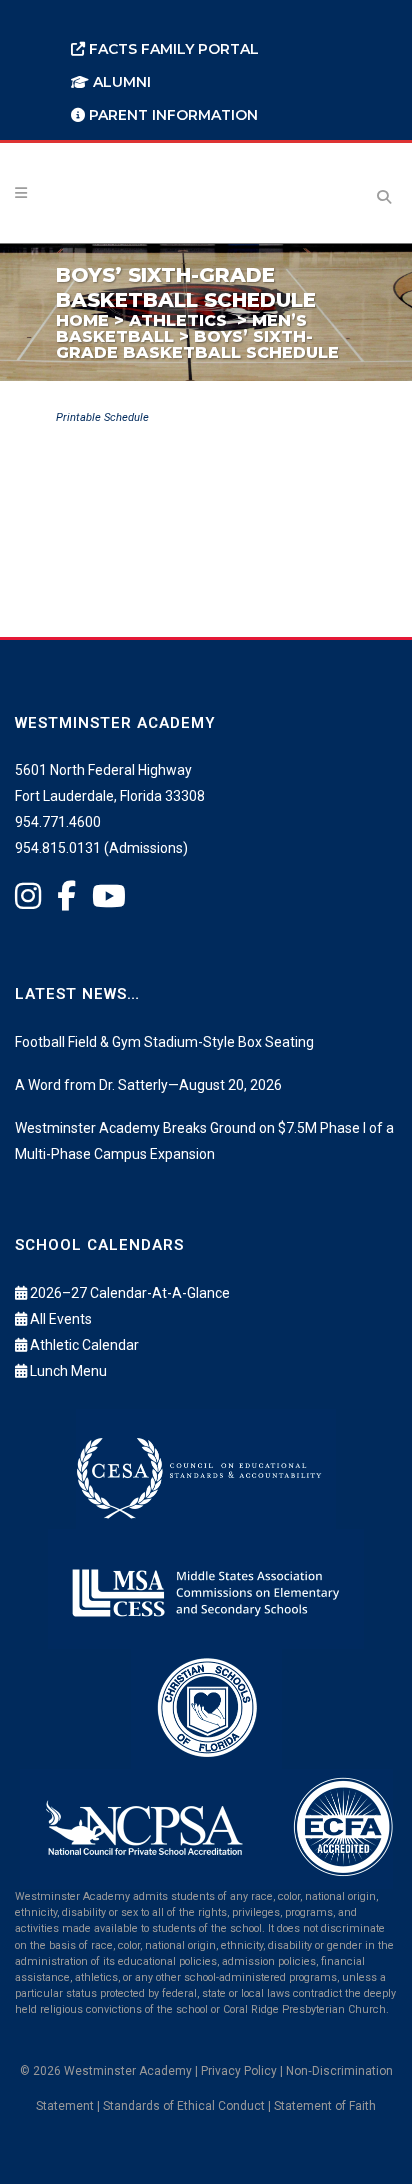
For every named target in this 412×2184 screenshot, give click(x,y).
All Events (61, 1319)
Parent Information (171, 115)
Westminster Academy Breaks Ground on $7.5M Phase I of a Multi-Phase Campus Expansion (204, 1141)
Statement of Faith (325, 2106)
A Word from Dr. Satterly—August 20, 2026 (148, 1085)
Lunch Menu (68, 1371)
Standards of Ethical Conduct (184, 2106)
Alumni (120, 82)
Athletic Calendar (84, 1345)
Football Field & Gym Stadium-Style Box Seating (164, 1042)
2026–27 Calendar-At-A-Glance (130, 1293)
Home (82, 320)
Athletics (178, 320)
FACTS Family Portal (172, 49)
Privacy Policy (239, 2071)
